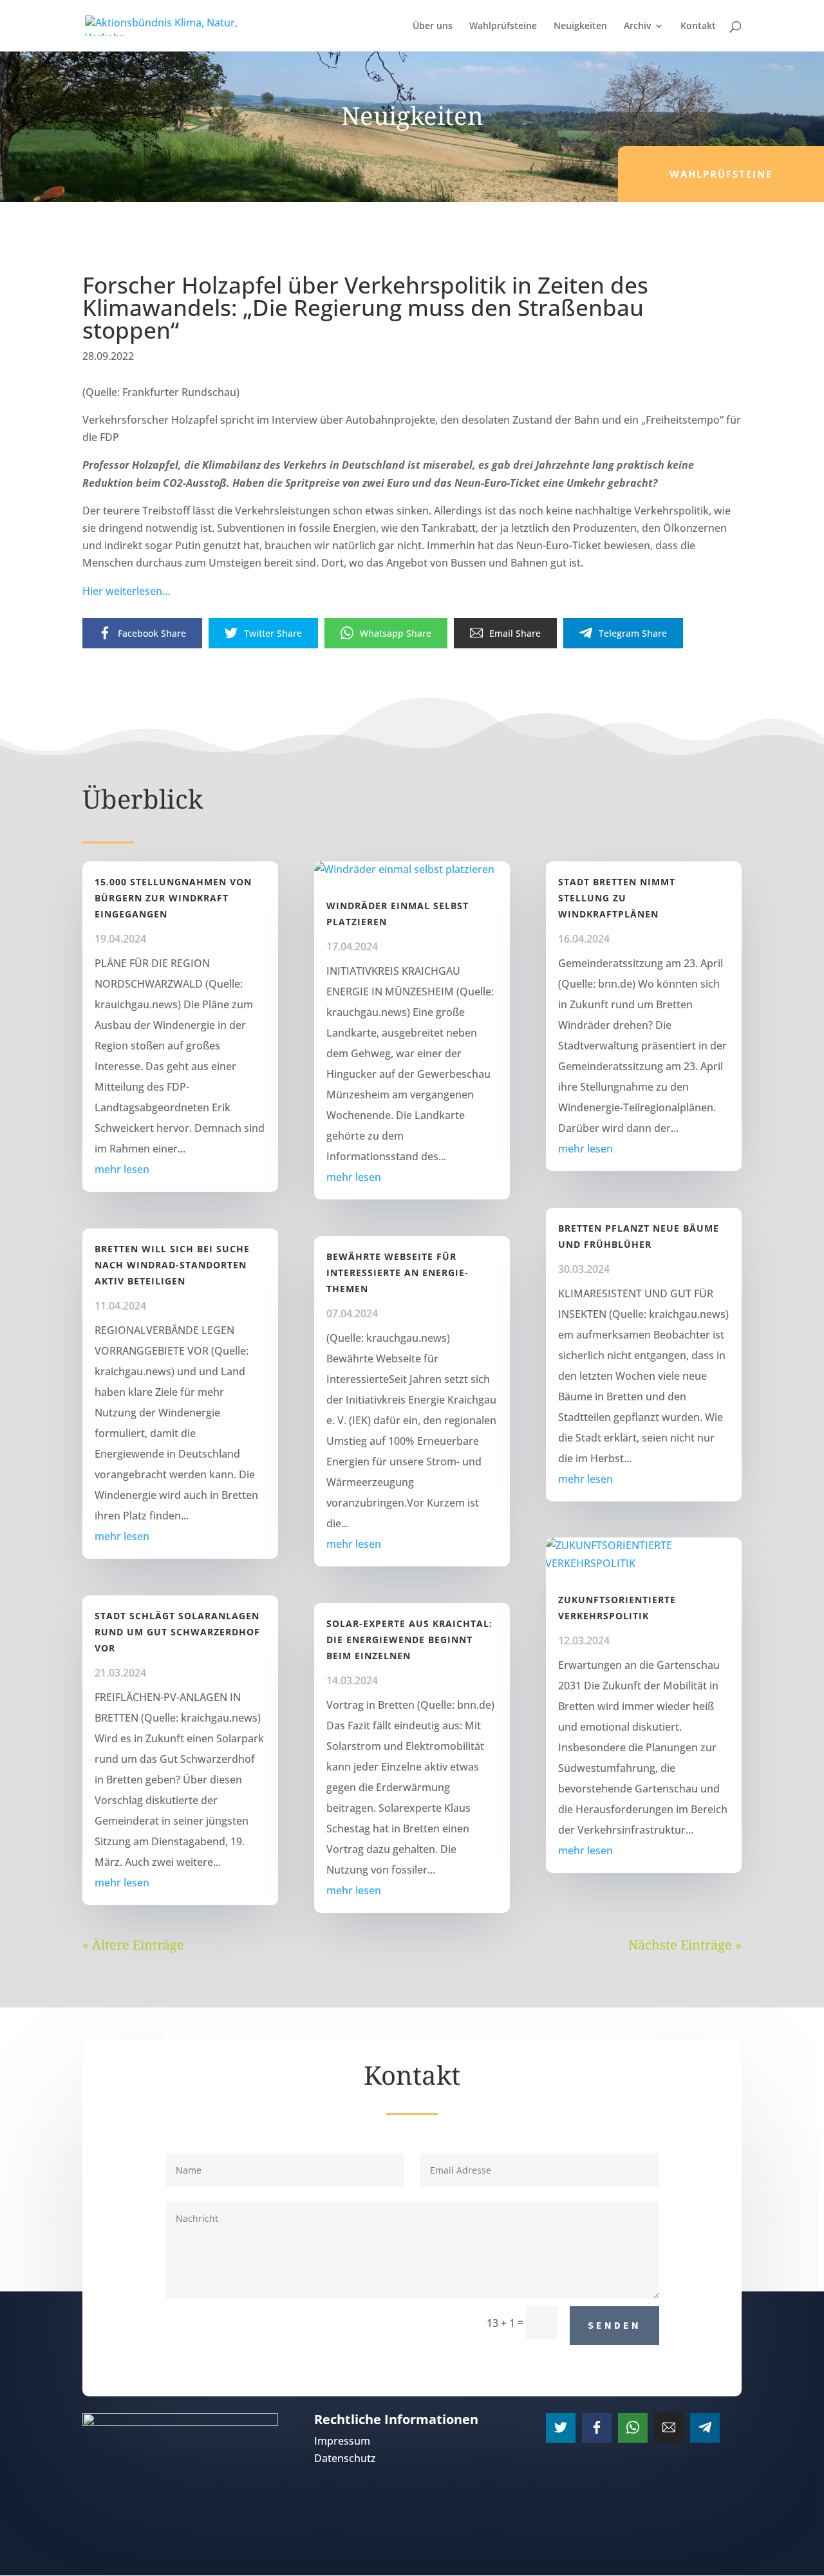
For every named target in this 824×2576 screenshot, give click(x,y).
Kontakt (698, 26)
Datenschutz (345, 2458)
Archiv (637, 26)
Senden (614, 2325)
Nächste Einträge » (685, 1945)
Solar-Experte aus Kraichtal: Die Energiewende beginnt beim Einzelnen (409, 1640)
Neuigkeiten (580, 26)
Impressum (342, 2441)
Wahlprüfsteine (503, 26)
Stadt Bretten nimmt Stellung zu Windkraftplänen (617, 898)
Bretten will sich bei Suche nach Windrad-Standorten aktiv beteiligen (172, 1265)
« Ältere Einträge (133, 1945)
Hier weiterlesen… (126, 591)
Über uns (433, 26)
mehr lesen (122, 1169)
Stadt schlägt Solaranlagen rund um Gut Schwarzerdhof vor (177, 1632)
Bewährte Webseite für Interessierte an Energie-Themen (398, 1273)
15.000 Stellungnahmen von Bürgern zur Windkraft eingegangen (173, 898)
